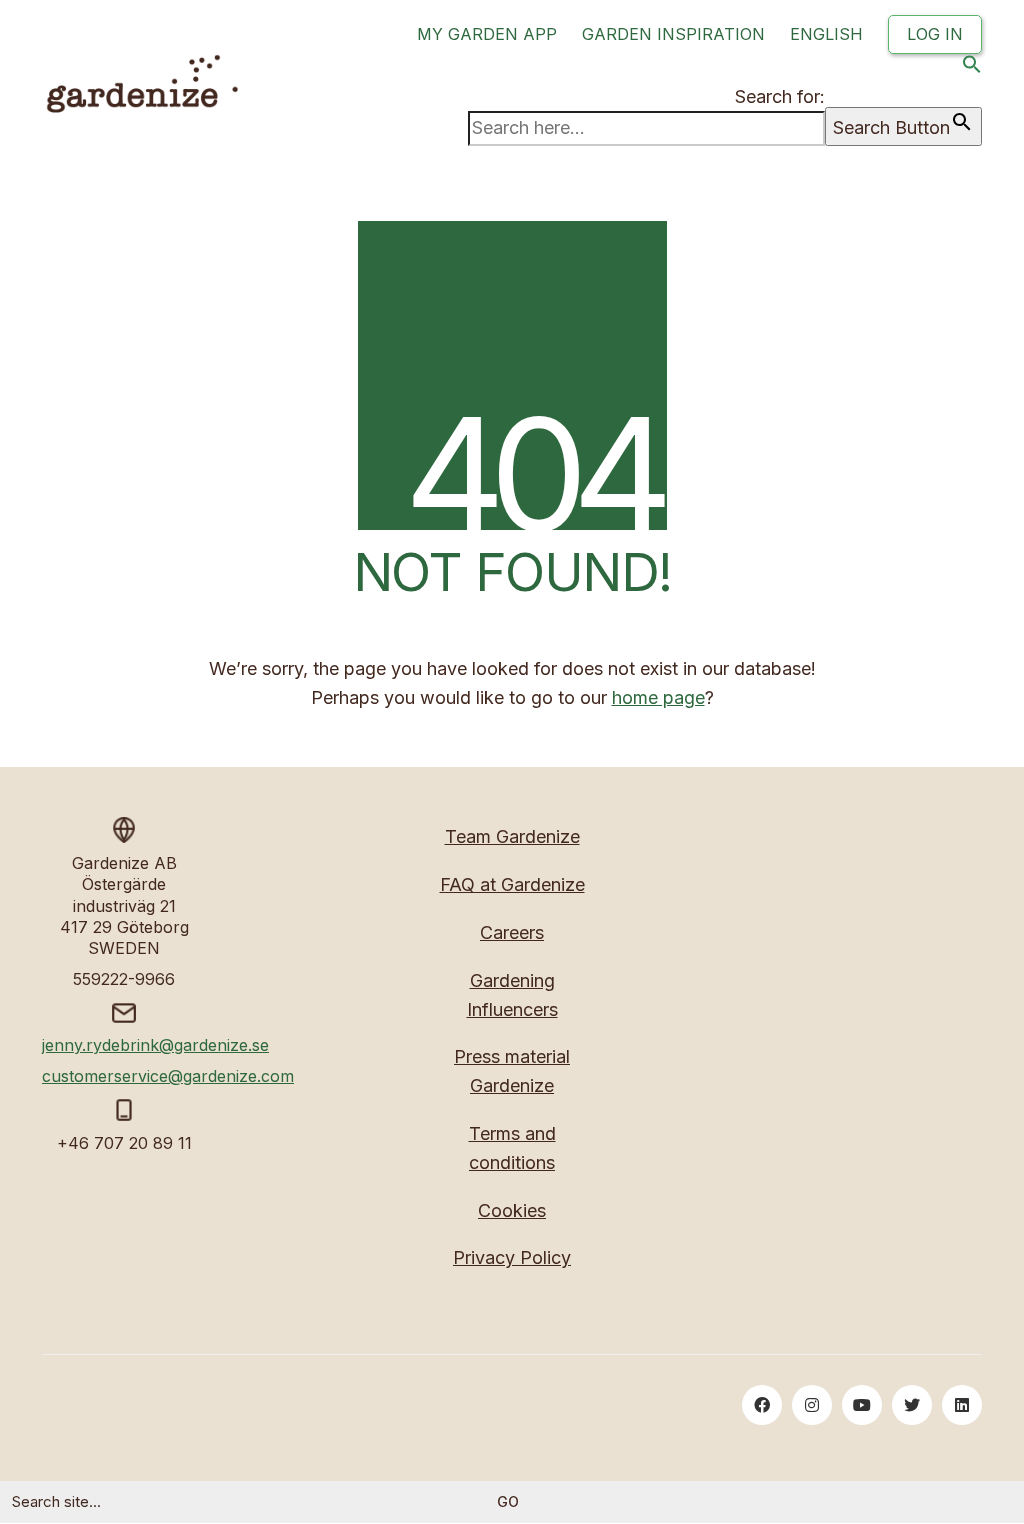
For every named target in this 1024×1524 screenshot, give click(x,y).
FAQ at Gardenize (512, 884)
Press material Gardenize (512, 1071)
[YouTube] (862, 1405)
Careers (512, 932)
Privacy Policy (512, 1257)
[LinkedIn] (962, 1405)
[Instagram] (812, 1405)
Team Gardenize (512, 836)
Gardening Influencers (512, 995)
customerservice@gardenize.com (168, 1076)
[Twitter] (912, 1405)
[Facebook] (762, 1405)
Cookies (512, 1210)
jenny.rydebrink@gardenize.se (155, 1045)
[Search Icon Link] (972, 68)
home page (658, 697)
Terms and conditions (512, 1148)
